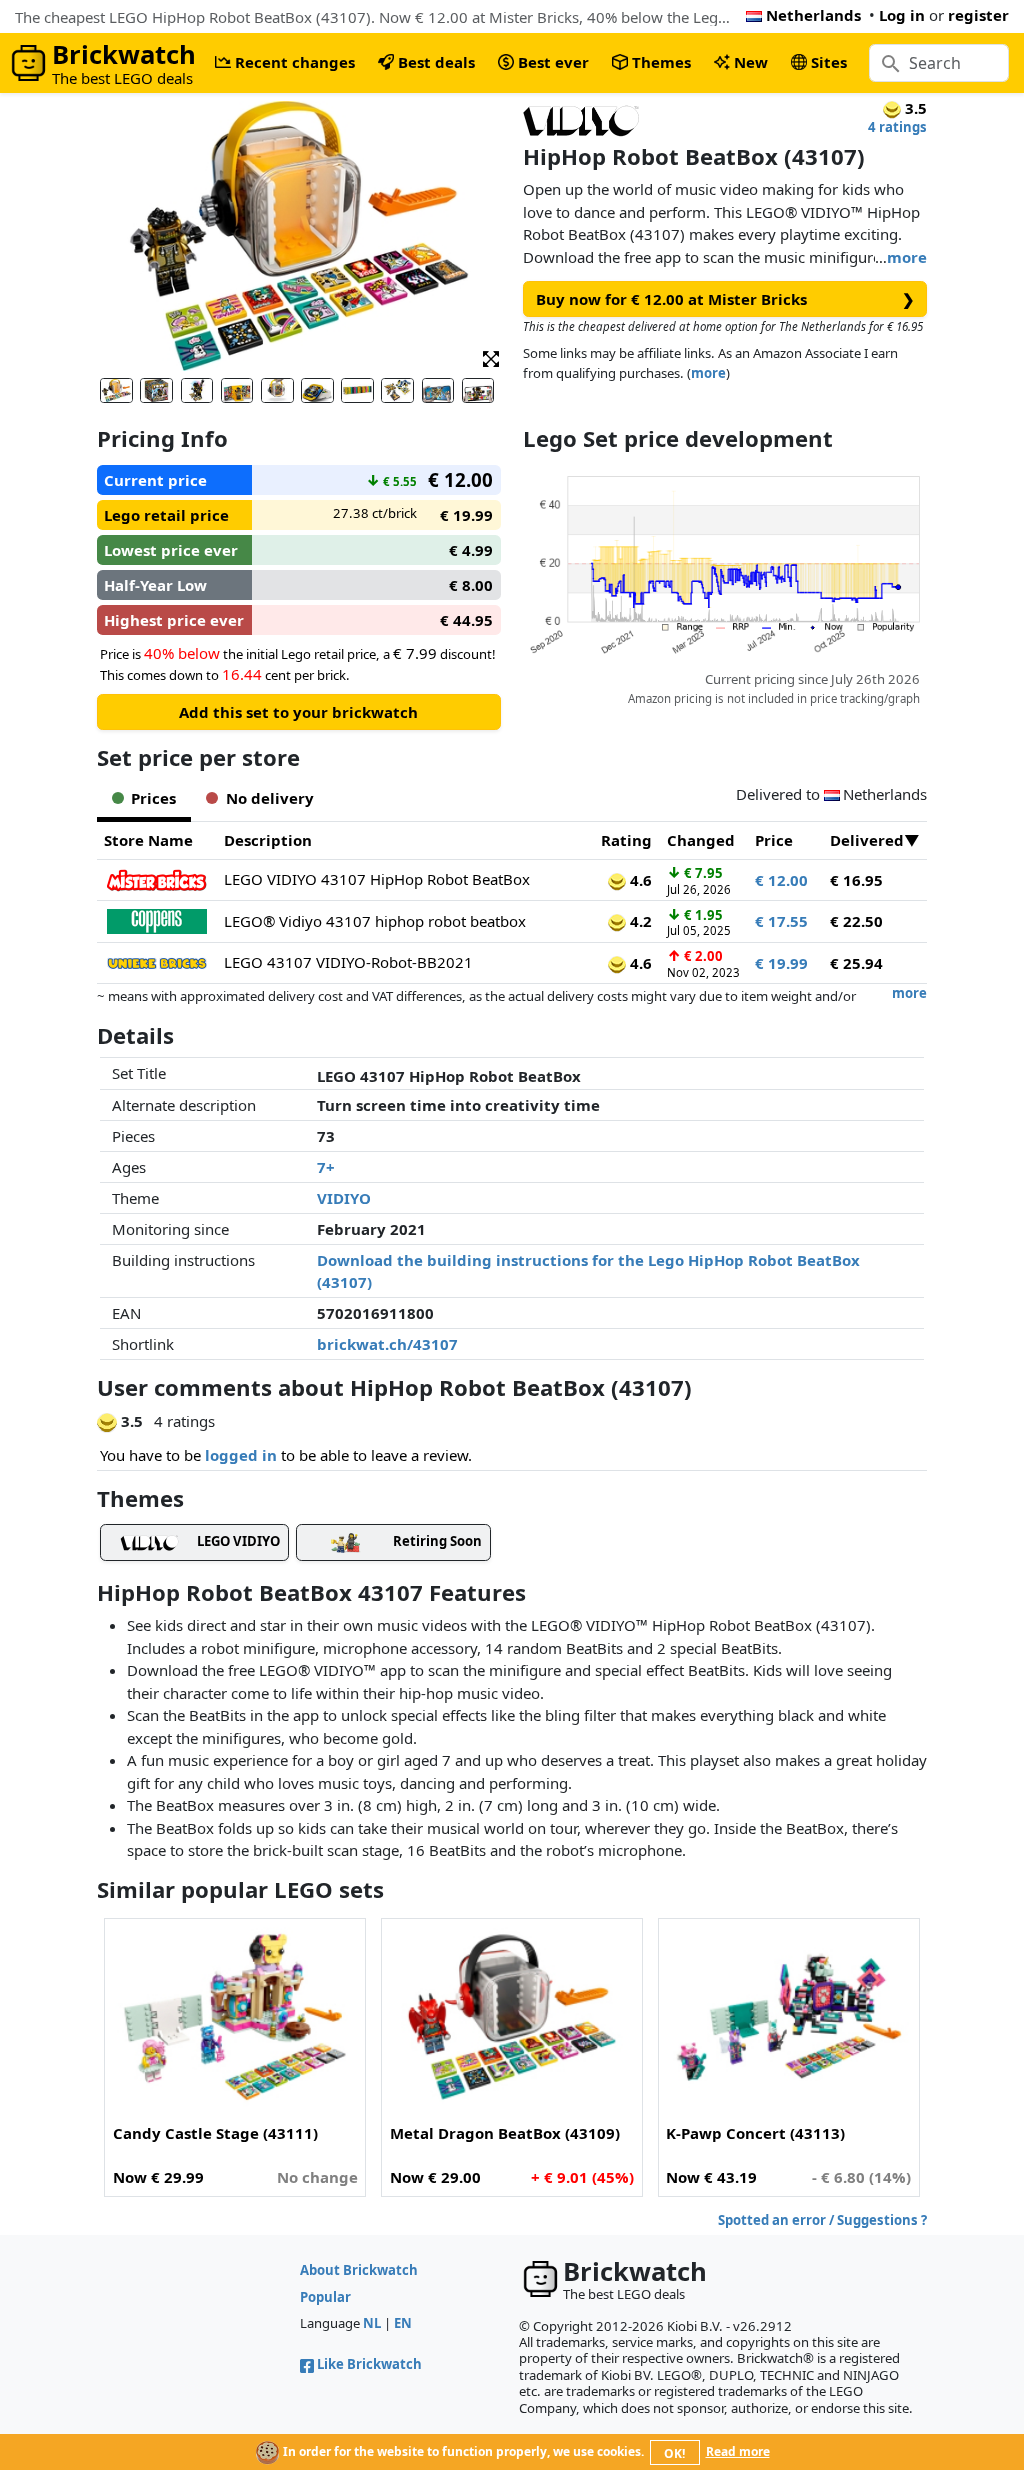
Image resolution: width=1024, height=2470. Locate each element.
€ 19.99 (781, 963)
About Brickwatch (359, 2270)
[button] (491, 357)
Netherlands (813, 15)
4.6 (639, 880)
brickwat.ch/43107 (387, 1344)
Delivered (867, 840)
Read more (738, 2451)
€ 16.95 (856, 880)
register (978, 15)
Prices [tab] (153, 798)
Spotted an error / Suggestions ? (822, 2220)
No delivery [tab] (270, 798)
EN (403, 2323)
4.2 (639, 921)
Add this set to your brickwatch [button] (298, 712)
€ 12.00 (781, 880)
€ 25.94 (856, 963)
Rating (626, 840)
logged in (241, 1455)
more (907, 257)
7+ (326, 1167)
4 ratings (897, 127)
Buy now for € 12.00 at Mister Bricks (726, 299)
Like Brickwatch (369, 2364)
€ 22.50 (856, 921)
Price (774, 840)
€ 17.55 (781, 921)
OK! (674, 2453)
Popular (325, 2297)
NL (372, 2323)
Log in (902, 15)
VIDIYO (344, 1198)
